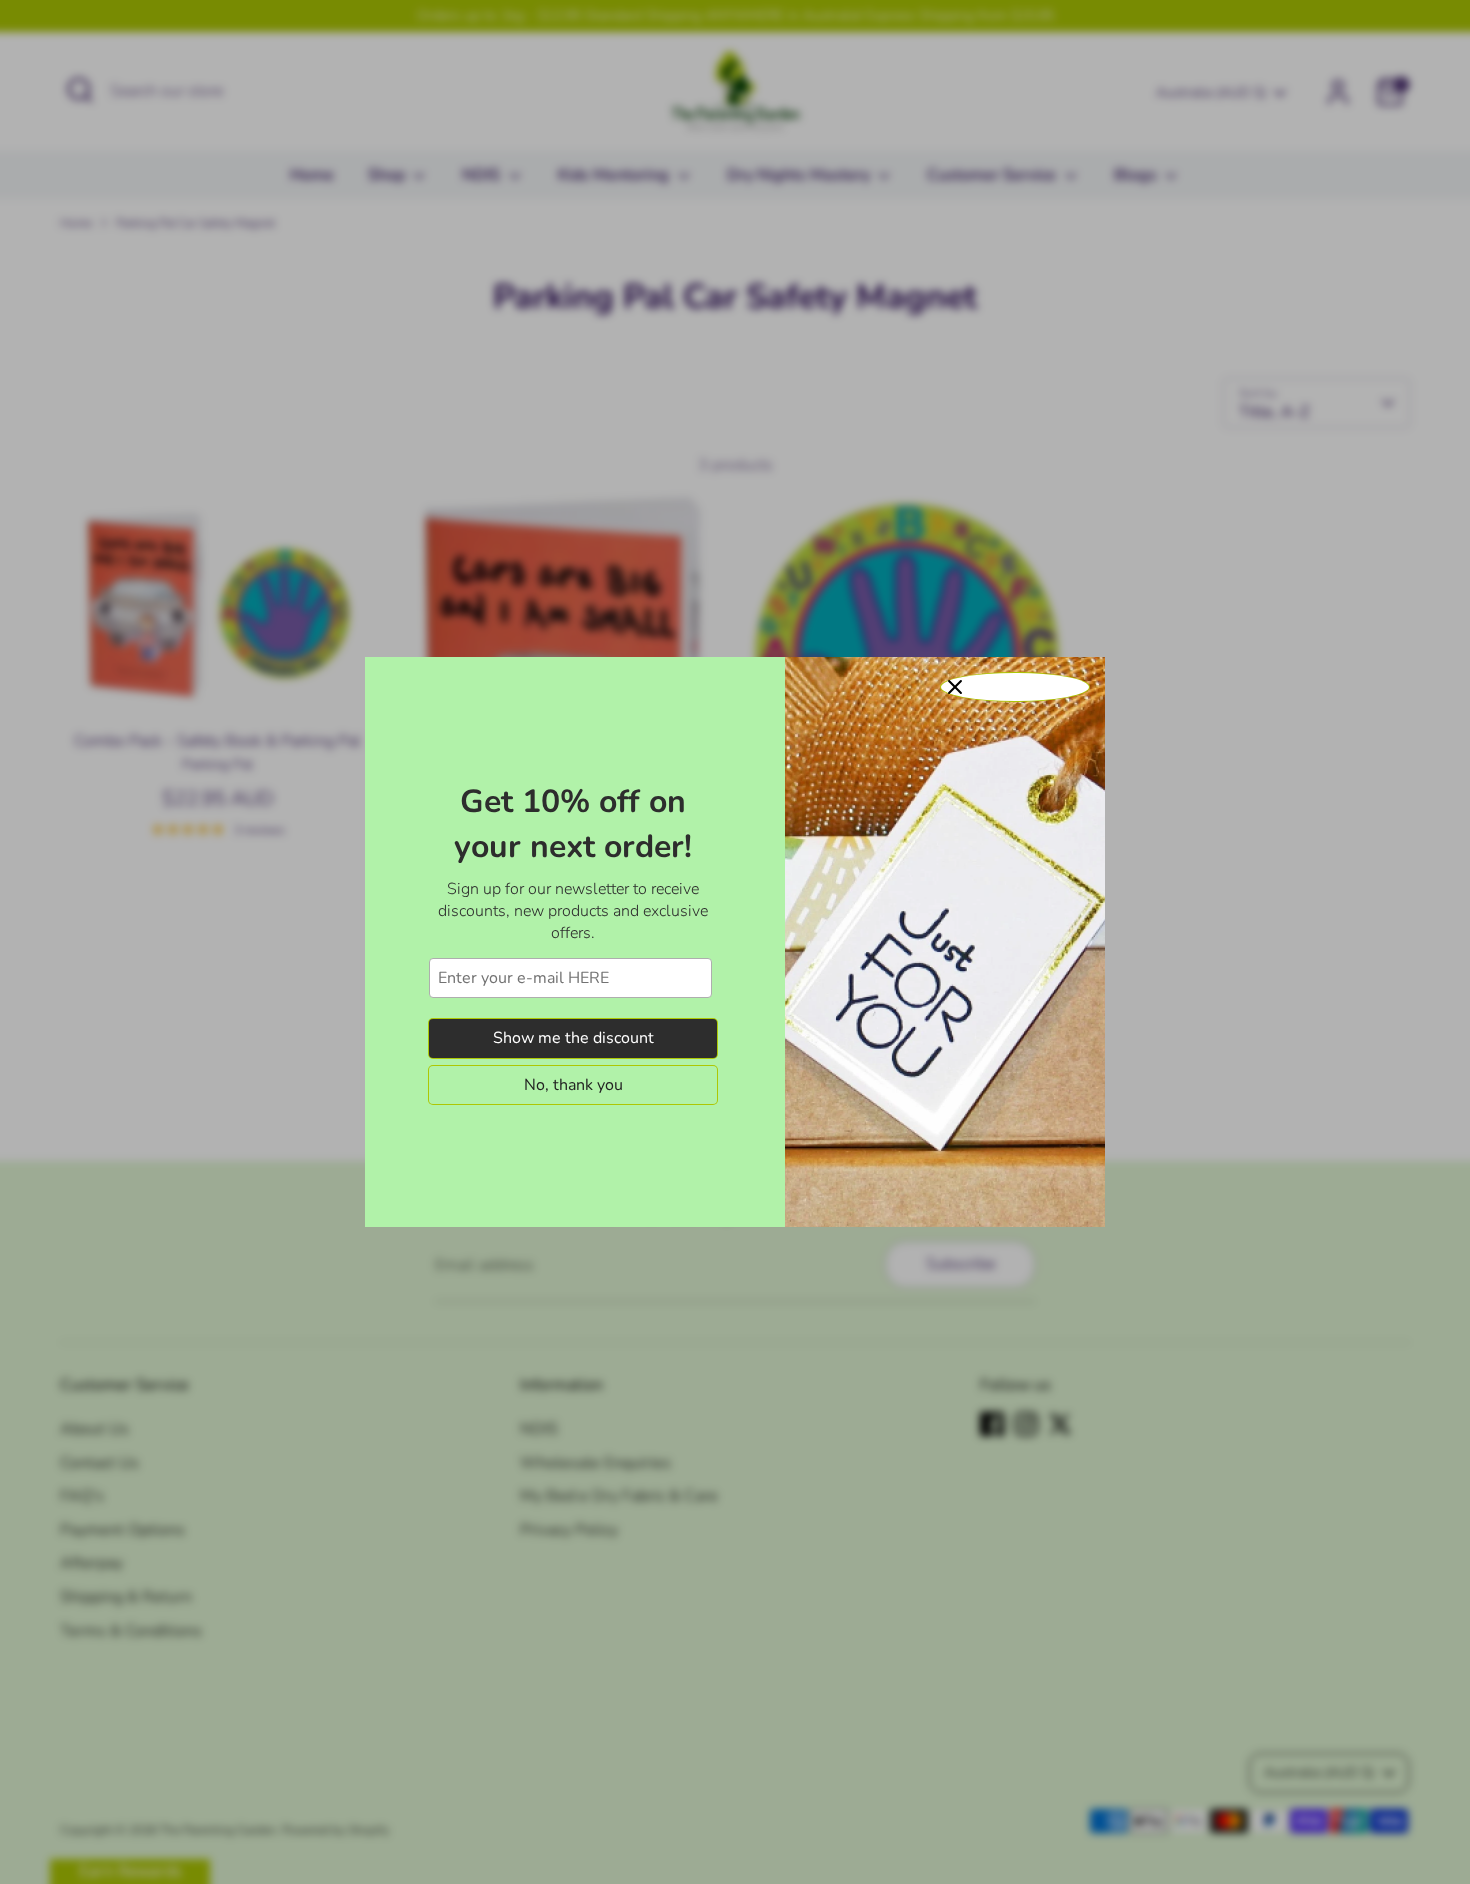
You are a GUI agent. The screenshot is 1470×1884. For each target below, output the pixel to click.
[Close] (1015, 687)
